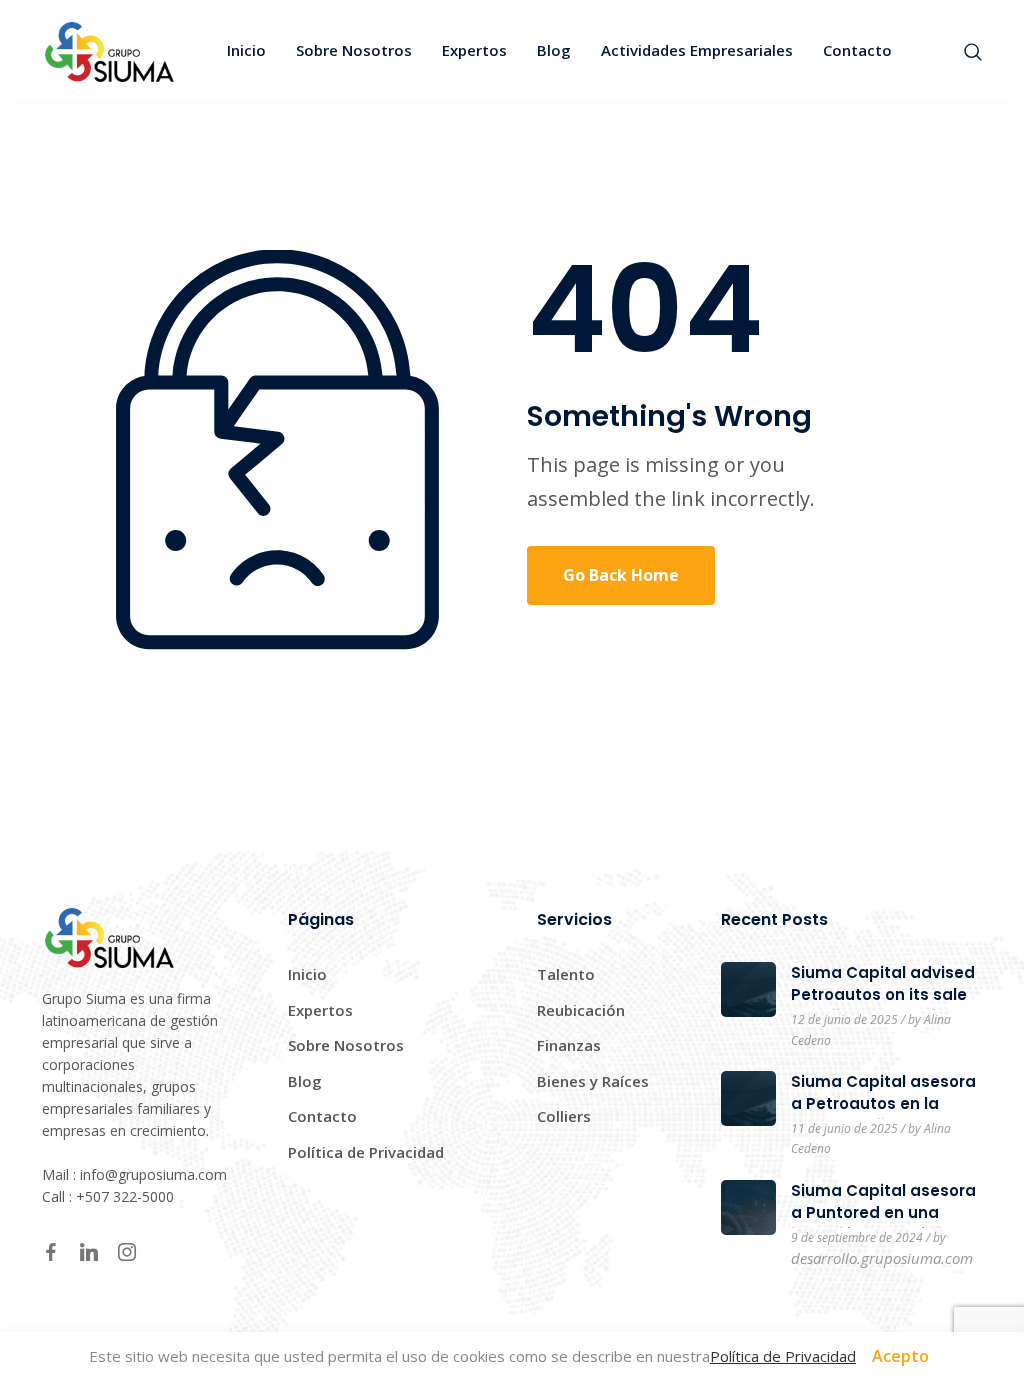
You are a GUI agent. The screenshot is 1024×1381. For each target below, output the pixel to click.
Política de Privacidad (366, 1152)
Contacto (322, 1116)
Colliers (564, 1116)
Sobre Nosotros (346, 1045)
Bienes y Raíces (593, 1081)
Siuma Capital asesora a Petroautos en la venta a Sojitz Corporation (883, 1114)
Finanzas (569, 1045)
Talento (566, 974)
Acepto (900, 1356)
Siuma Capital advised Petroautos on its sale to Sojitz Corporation (883, 994)
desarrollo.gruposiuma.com (882, 1258)
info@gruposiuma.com (153, 1174)
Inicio (307, 974)
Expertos (320, 1010)
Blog (305, 1081)
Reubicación (581, 1010)
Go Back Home (621, 575)
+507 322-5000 (125, 1196)
